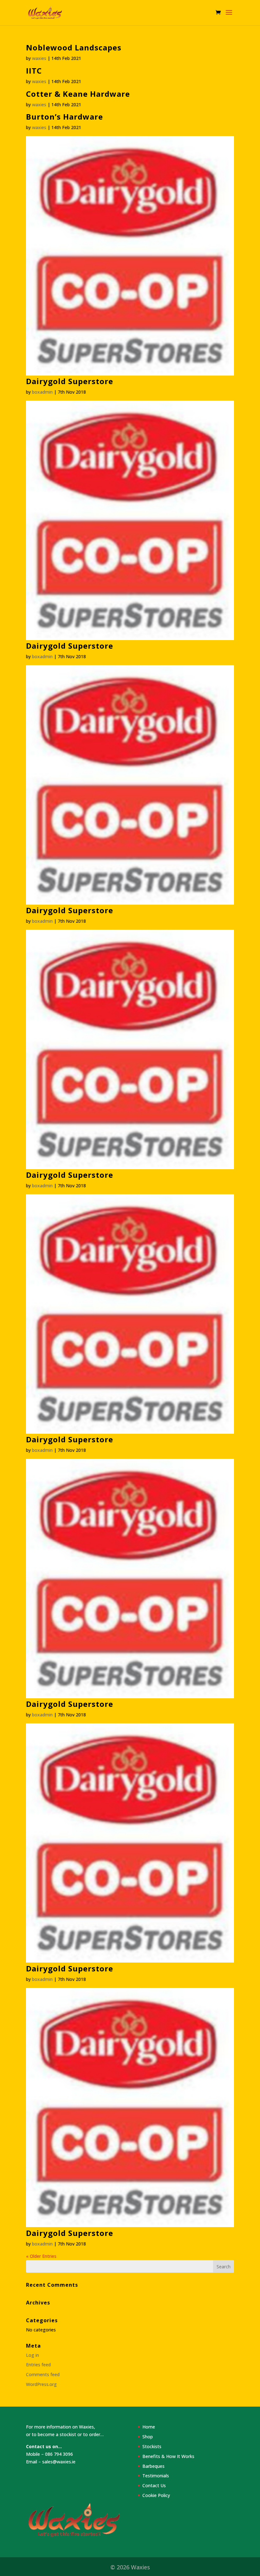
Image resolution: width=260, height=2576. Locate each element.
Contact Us (154, 2485)
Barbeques (153, 2466)
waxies (39, 58)
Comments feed (43, 2374)
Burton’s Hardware (65, 117)
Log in (32, 2355)
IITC (34, 71)
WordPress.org (41, 2384)
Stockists (152, 2446)
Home (149, 2427)
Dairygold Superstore (70, 381)
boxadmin (42, 392)
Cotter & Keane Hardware (78, 94)
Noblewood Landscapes (74, 47)
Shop (148, 2437)
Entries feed (38, 2365)
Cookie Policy (156, 2495)
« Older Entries (41, 2256)
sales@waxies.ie (59, 2462)
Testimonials (156, 2476)
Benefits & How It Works (168, 2456)
